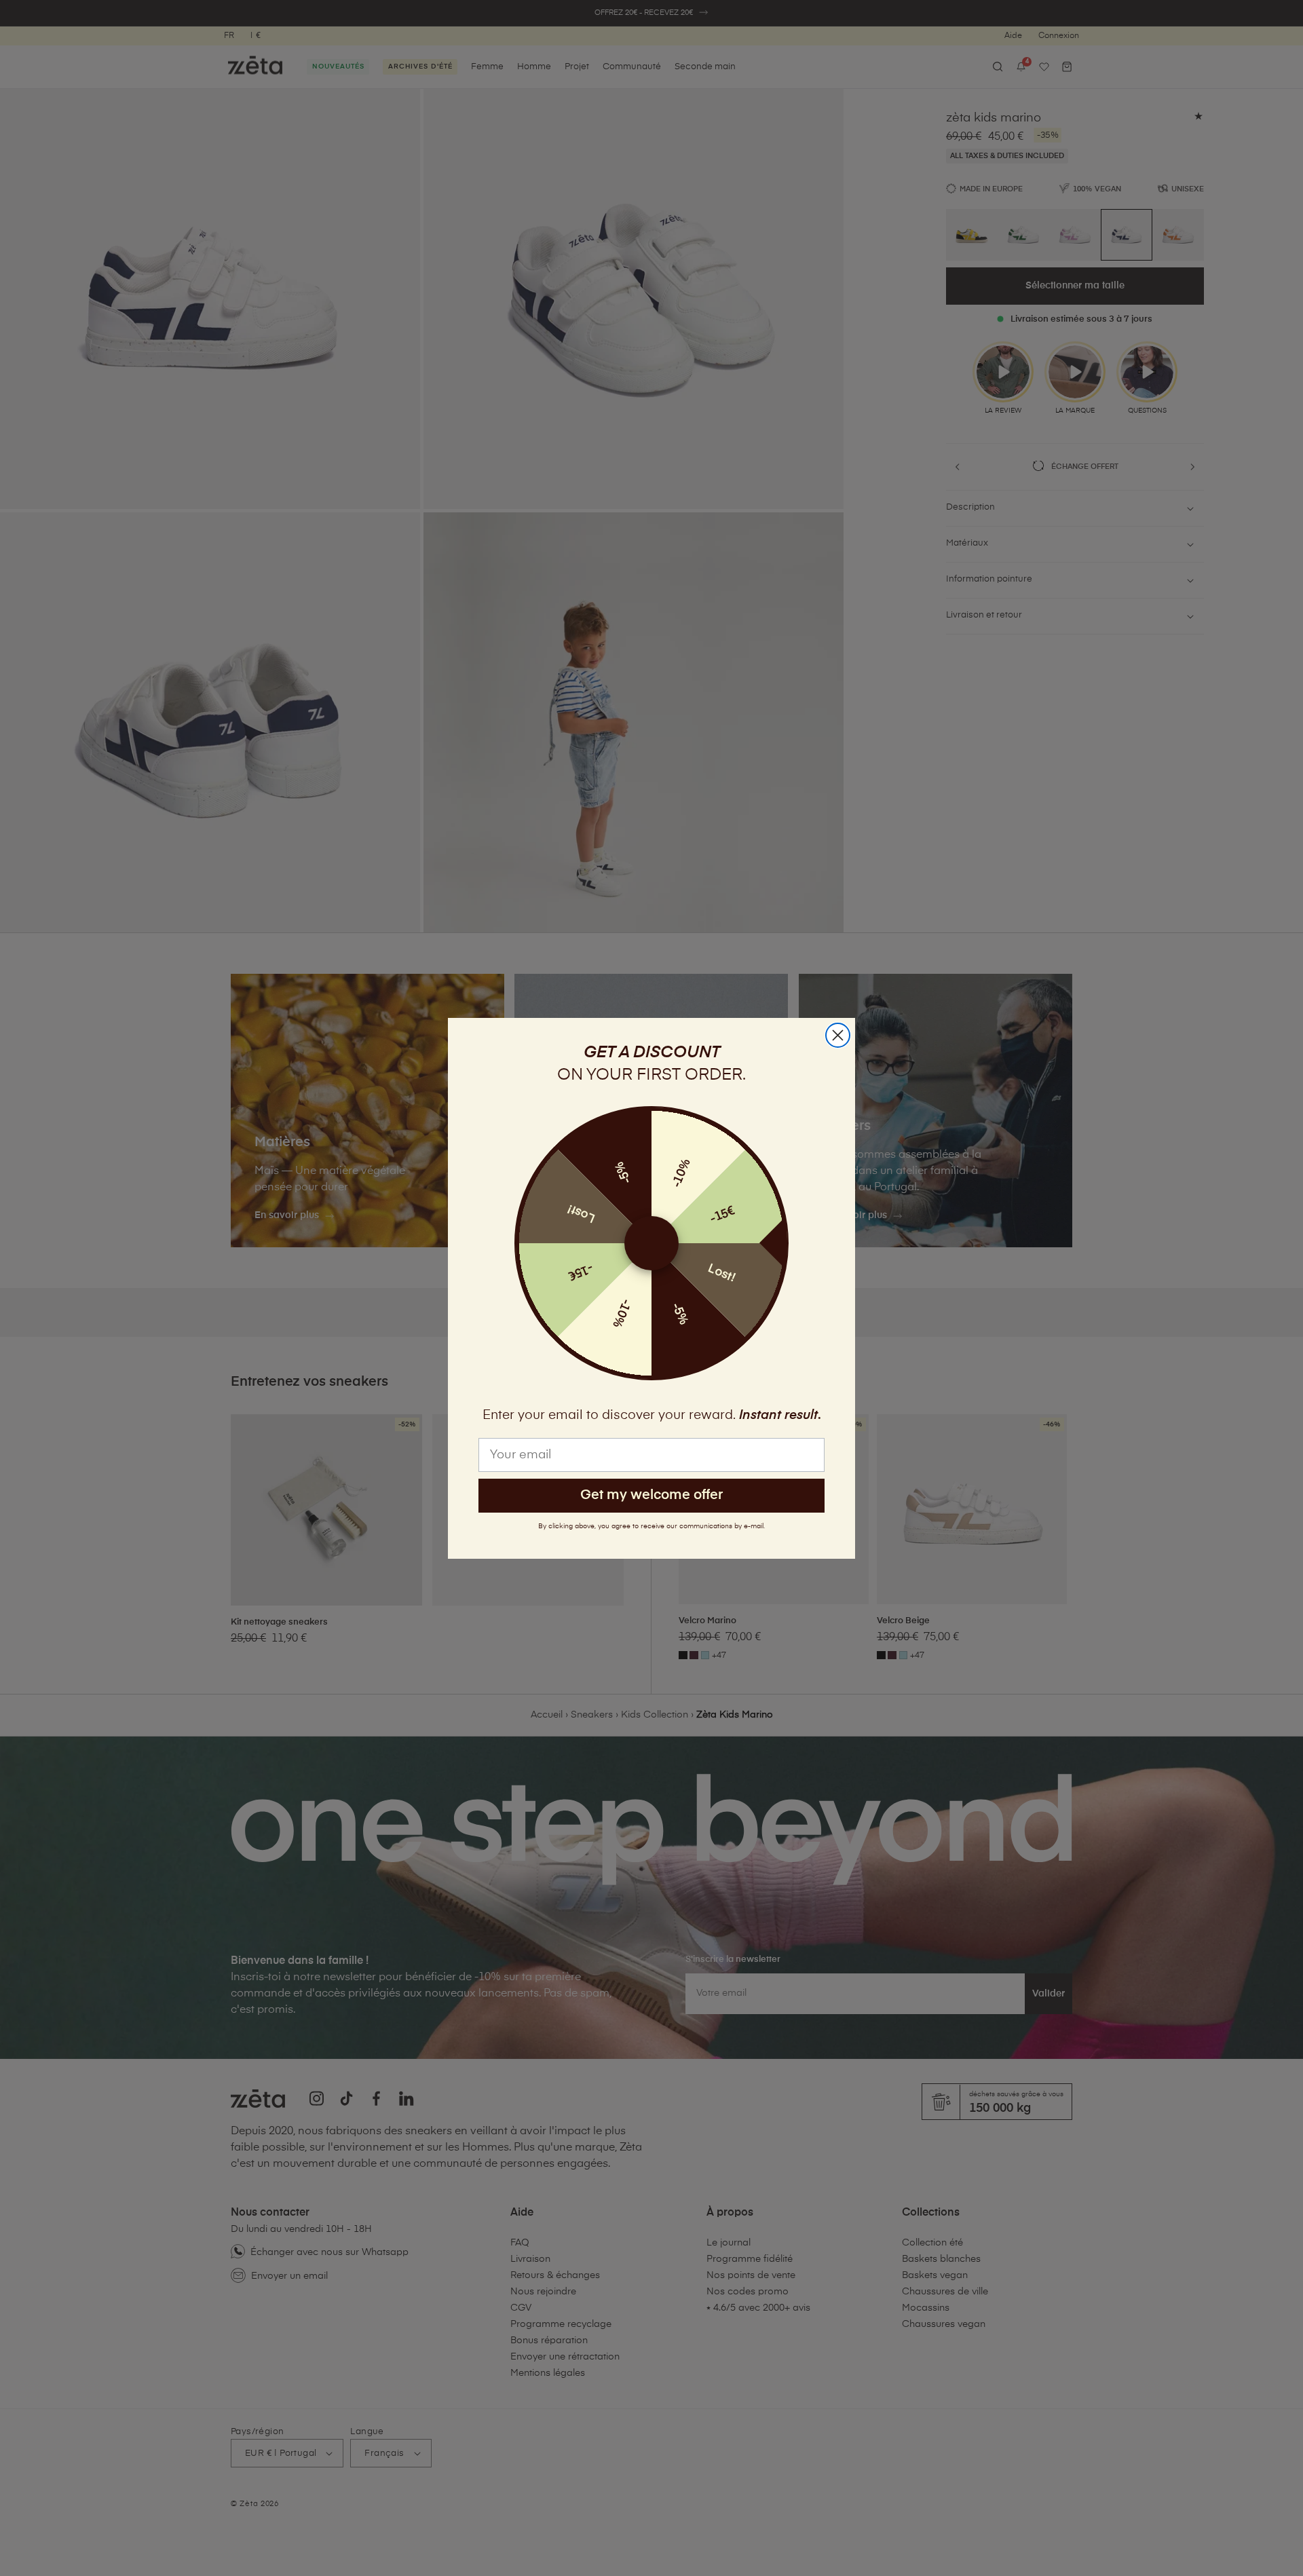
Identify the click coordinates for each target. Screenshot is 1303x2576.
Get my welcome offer (651, 1495)
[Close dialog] (838, 1035)
